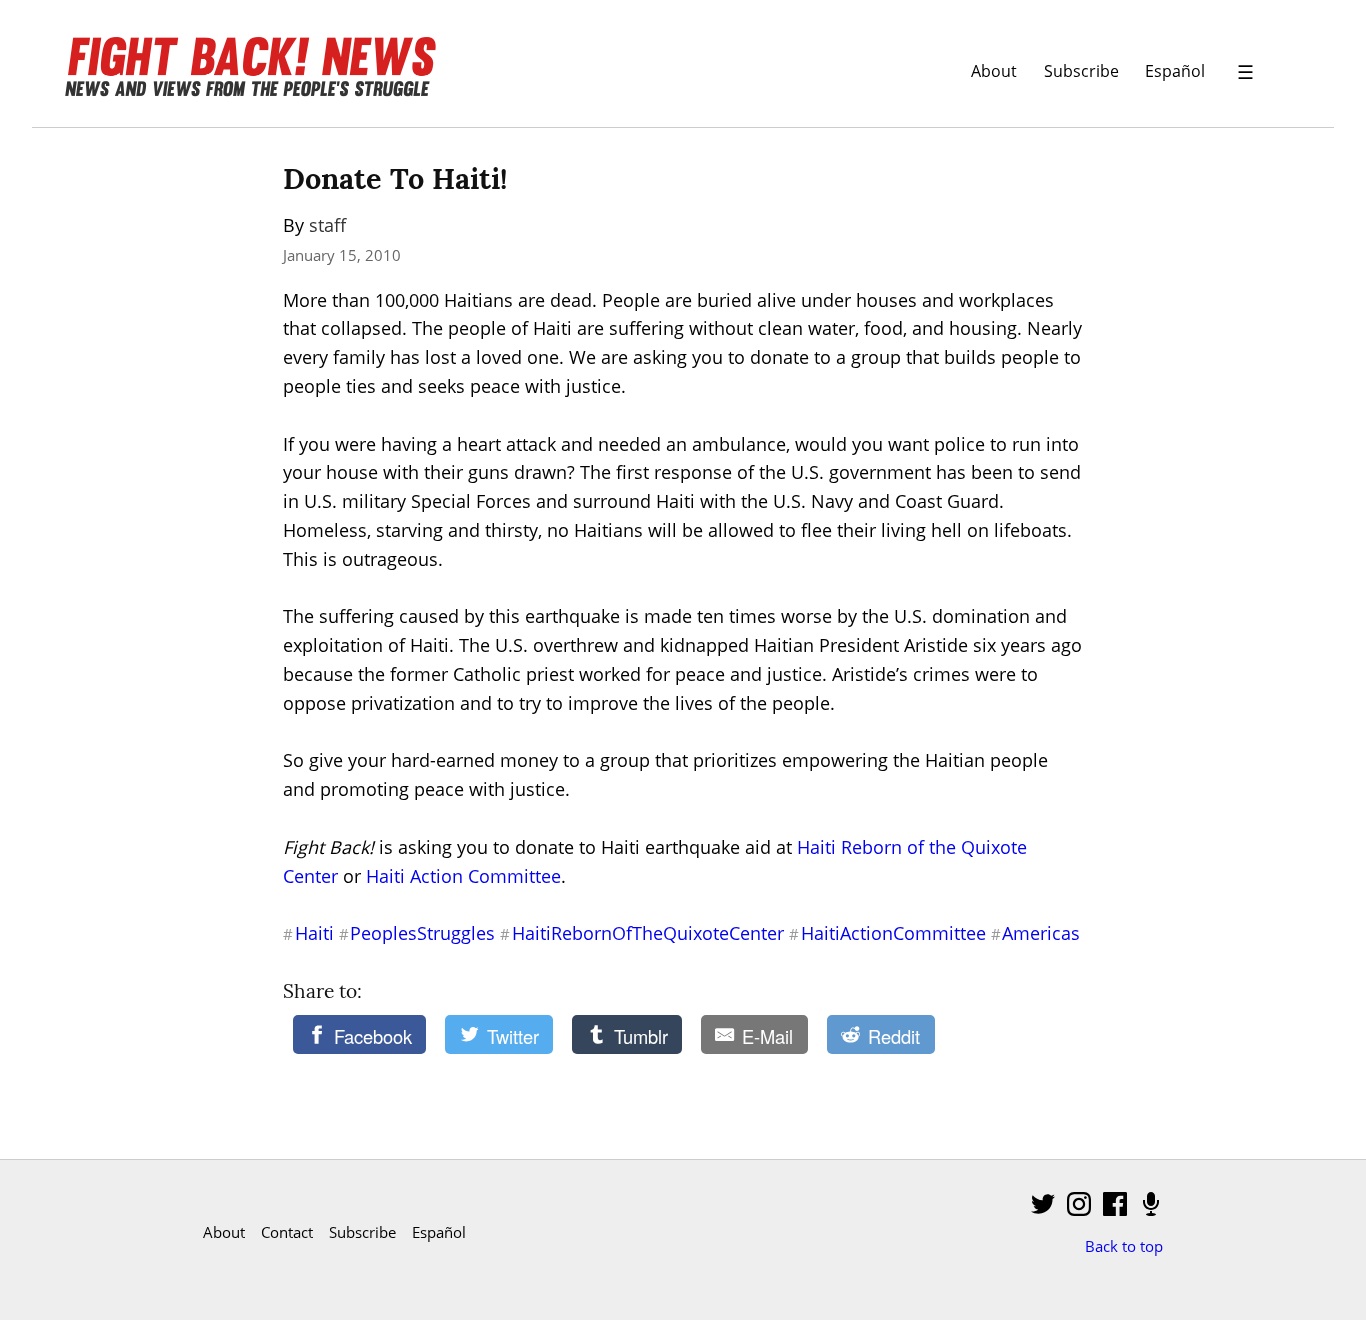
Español (1175, 70)
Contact (287, 1232)
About (994, 70)
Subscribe (1081, 70)
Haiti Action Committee (463, 876)
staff (327, 225)
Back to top (1124, 1246)
